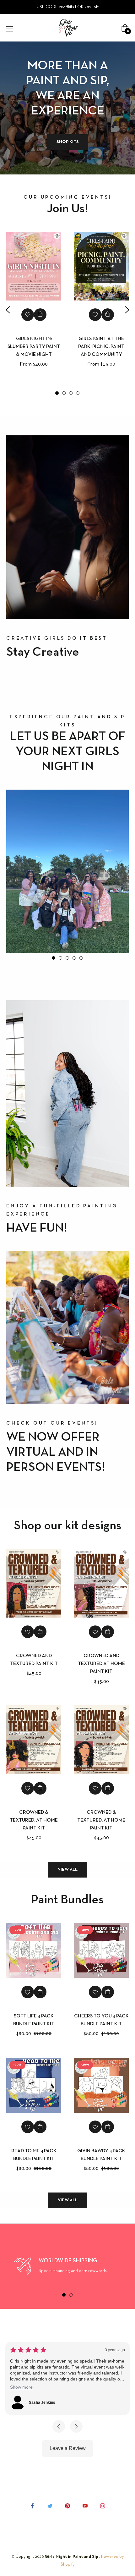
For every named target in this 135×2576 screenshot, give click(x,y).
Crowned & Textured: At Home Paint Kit (34, 1820)
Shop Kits (68, 142)
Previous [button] (8, 310)
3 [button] (71, 393)
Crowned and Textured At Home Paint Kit (101, 1664)
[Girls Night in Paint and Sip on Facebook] (32, 2506)
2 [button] (64, 393)
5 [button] (81, 958)
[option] (34, 310)
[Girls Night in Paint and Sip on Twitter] (50, 2506)
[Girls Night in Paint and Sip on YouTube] (85, 2506)
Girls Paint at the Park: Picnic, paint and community (101, 347)
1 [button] (57, 393)
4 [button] (78, 393)
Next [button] (127, 310)
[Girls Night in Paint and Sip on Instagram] (103, 2506)
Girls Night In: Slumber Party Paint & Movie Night (34, 347)
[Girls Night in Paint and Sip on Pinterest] (67, 2506)
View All (68, 1870)
